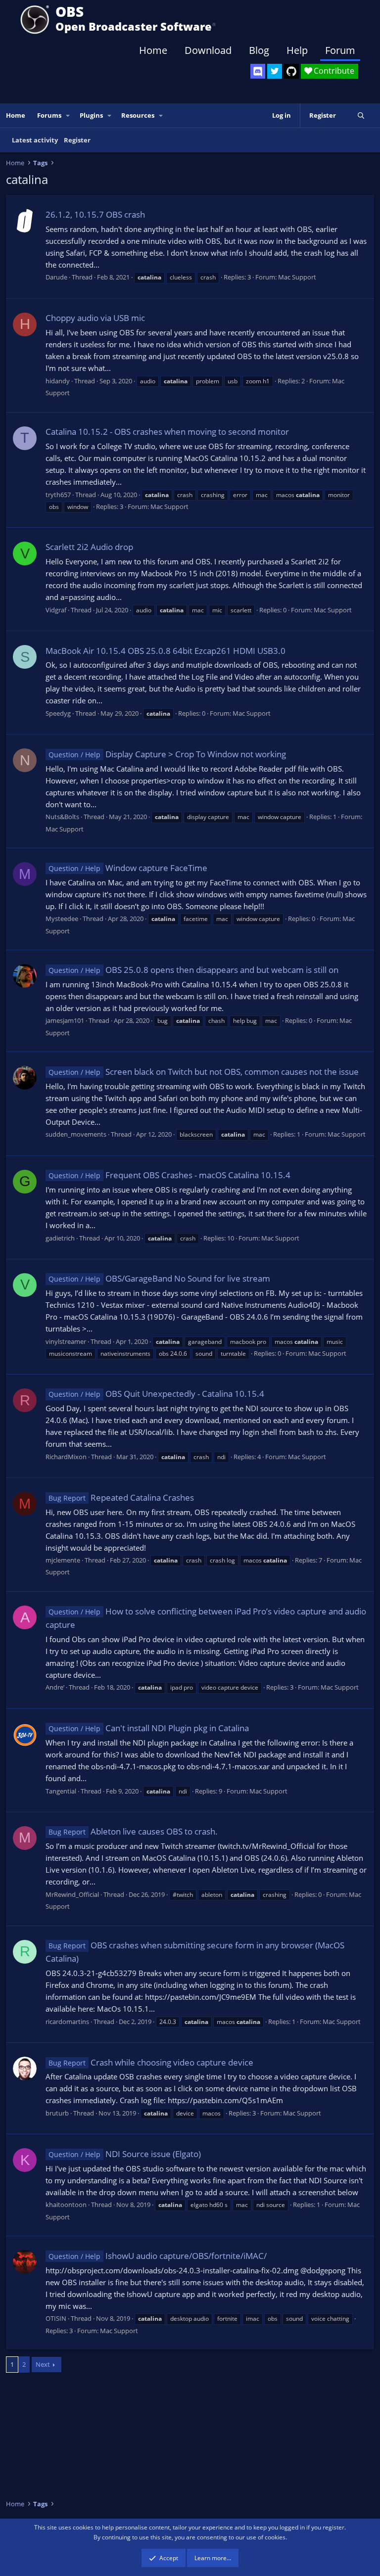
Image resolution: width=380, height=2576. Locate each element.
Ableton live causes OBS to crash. (133, 1831)
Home (153, 50)
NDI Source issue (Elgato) (125, 2154)
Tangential (61, 1791)
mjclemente (63, 1560)
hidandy (58, 381)
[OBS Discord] (258, 71)
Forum (340, 50)
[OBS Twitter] (275, 71)
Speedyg (58, 713)
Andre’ (55, 1687)
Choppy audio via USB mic (95, 318)
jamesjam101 (65, 1020)
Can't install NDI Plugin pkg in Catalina (149, 1728)
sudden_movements (76, 1134)
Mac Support (297, 277)
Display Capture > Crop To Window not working (167, 754)
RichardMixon (66, 1457)
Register (77, 140)
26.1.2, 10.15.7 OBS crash (95, 214)
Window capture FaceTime (128, 868)
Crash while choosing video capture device (151, 2062)
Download (208, 50)
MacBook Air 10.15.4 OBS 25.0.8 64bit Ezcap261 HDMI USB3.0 (166, 651)
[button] (68, 115)
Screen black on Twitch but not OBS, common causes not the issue (204, 1072)
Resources (138, 115)
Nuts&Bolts (62, 817)
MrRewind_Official (72, 1894)
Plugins (91, 115)
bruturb (57, 2113)
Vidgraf (56, 610)
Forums (49, 115)
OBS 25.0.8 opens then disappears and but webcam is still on (193, 970)
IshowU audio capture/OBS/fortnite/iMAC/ (158, 2256)
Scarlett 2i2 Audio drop (89, 547)
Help (297, 50)
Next (43, 2364)
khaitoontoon (66, 2205)
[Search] (361, 115)
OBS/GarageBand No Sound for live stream (159, 1278)
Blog (259, 50)
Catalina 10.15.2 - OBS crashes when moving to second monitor (167, 432)
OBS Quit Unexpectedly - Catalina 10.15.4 (156, 1394)
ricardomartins (67, 2022)
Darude (56, 277)
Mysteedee (62, 919)
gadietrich (60, 1238)
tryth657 (58, 495)
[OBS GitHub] (291, 71)
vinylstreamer (66, 1341)
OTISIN (56, 2318)
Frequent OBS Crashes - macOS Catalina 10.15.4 (169, 1175)
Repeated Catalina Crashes (121, 1497)
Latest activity (35, 140)
